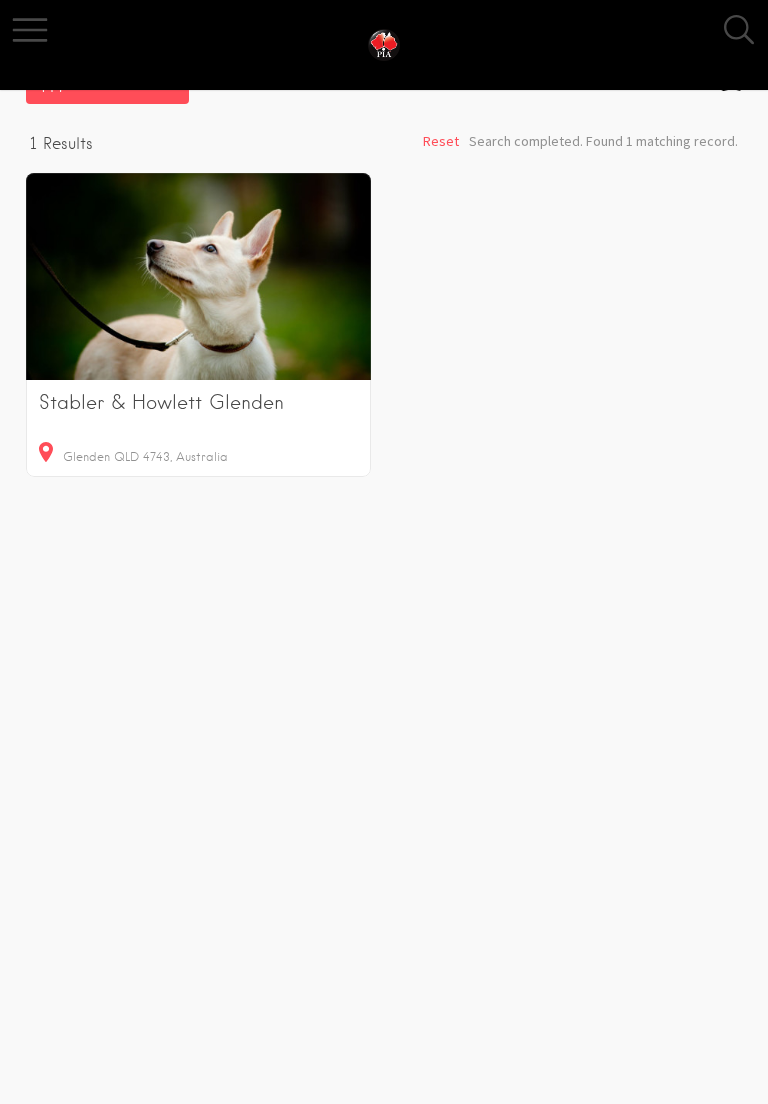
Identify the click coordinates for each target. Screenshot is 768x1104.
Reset (441, 141)
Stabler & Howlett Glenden (161, 402)
